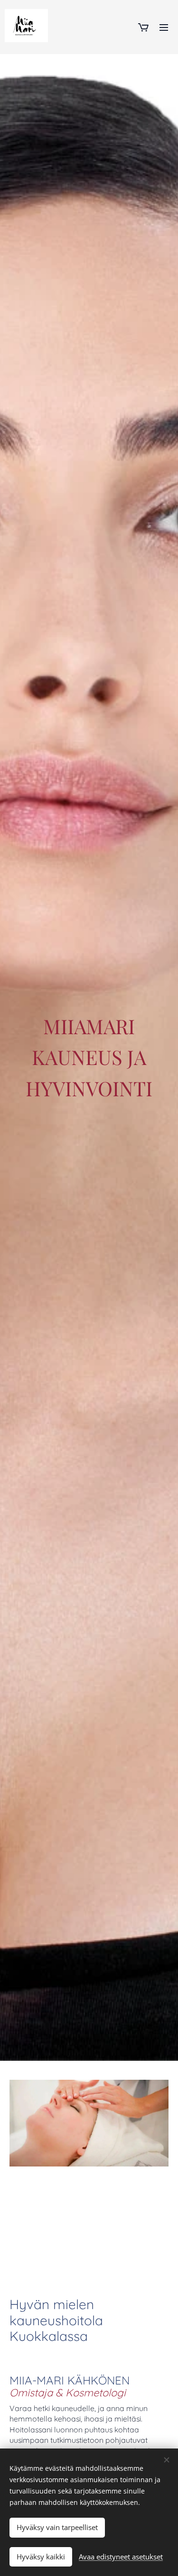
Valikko (164, 27)
